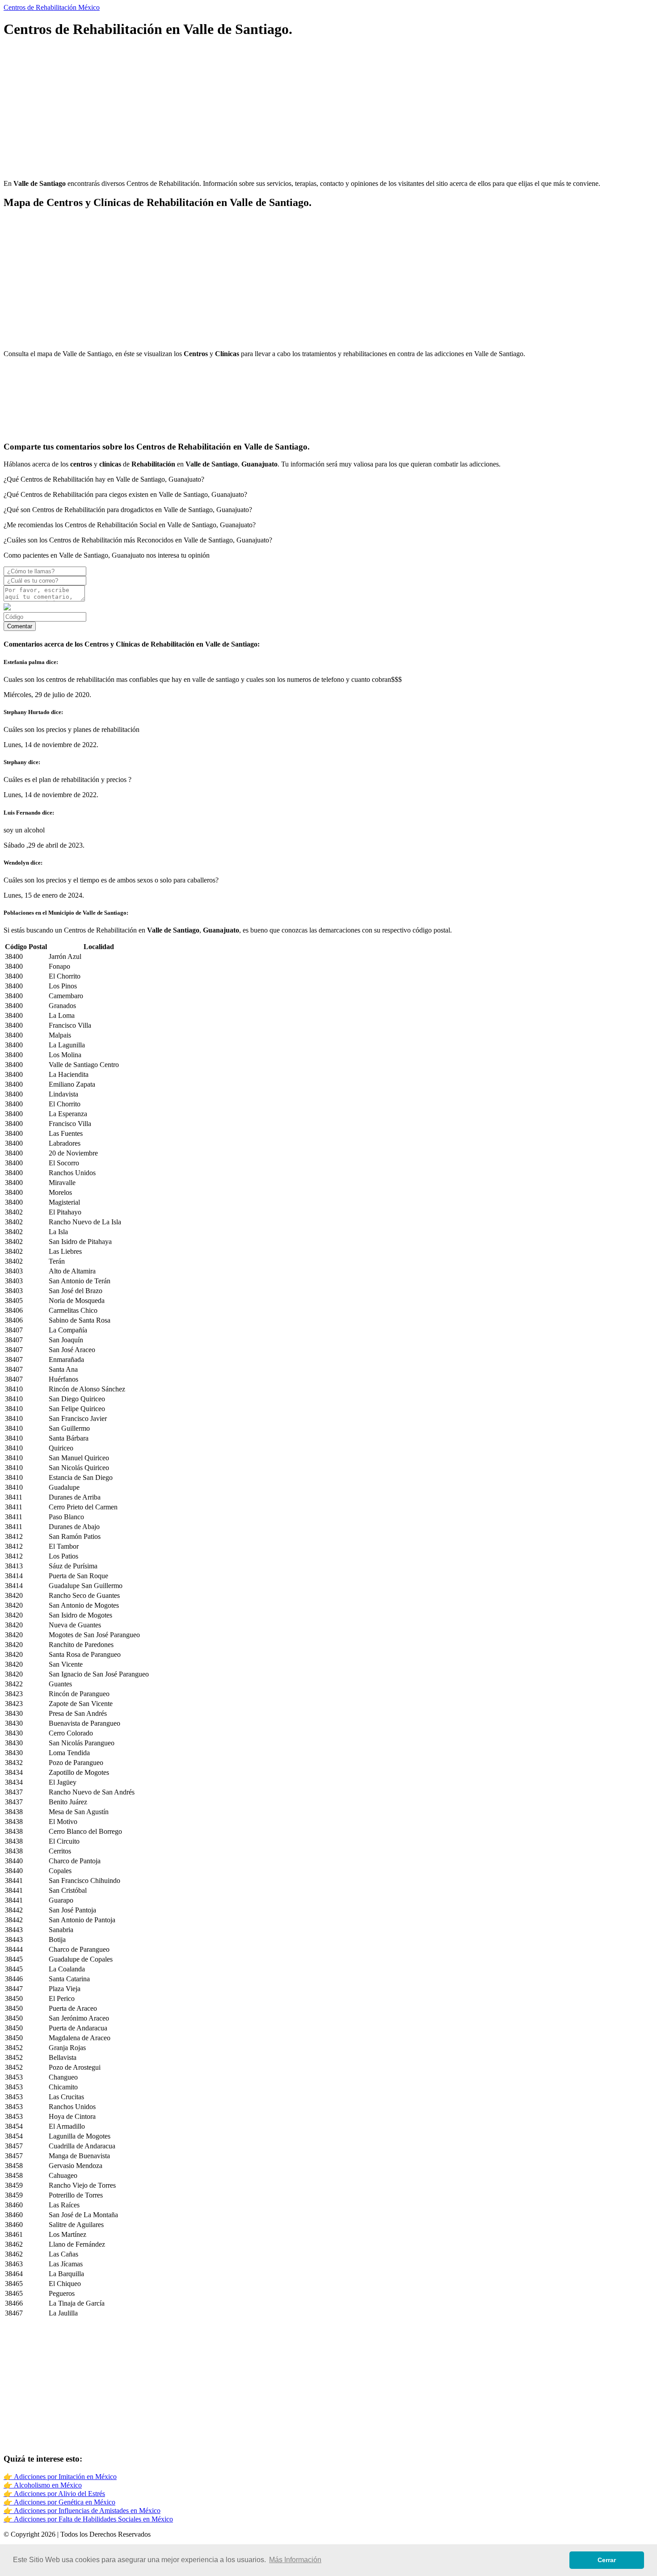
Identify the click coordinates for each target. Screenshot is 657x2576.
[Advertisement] (272, 110)
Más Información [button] (295, 2560)
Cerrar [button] (607, 2560)
